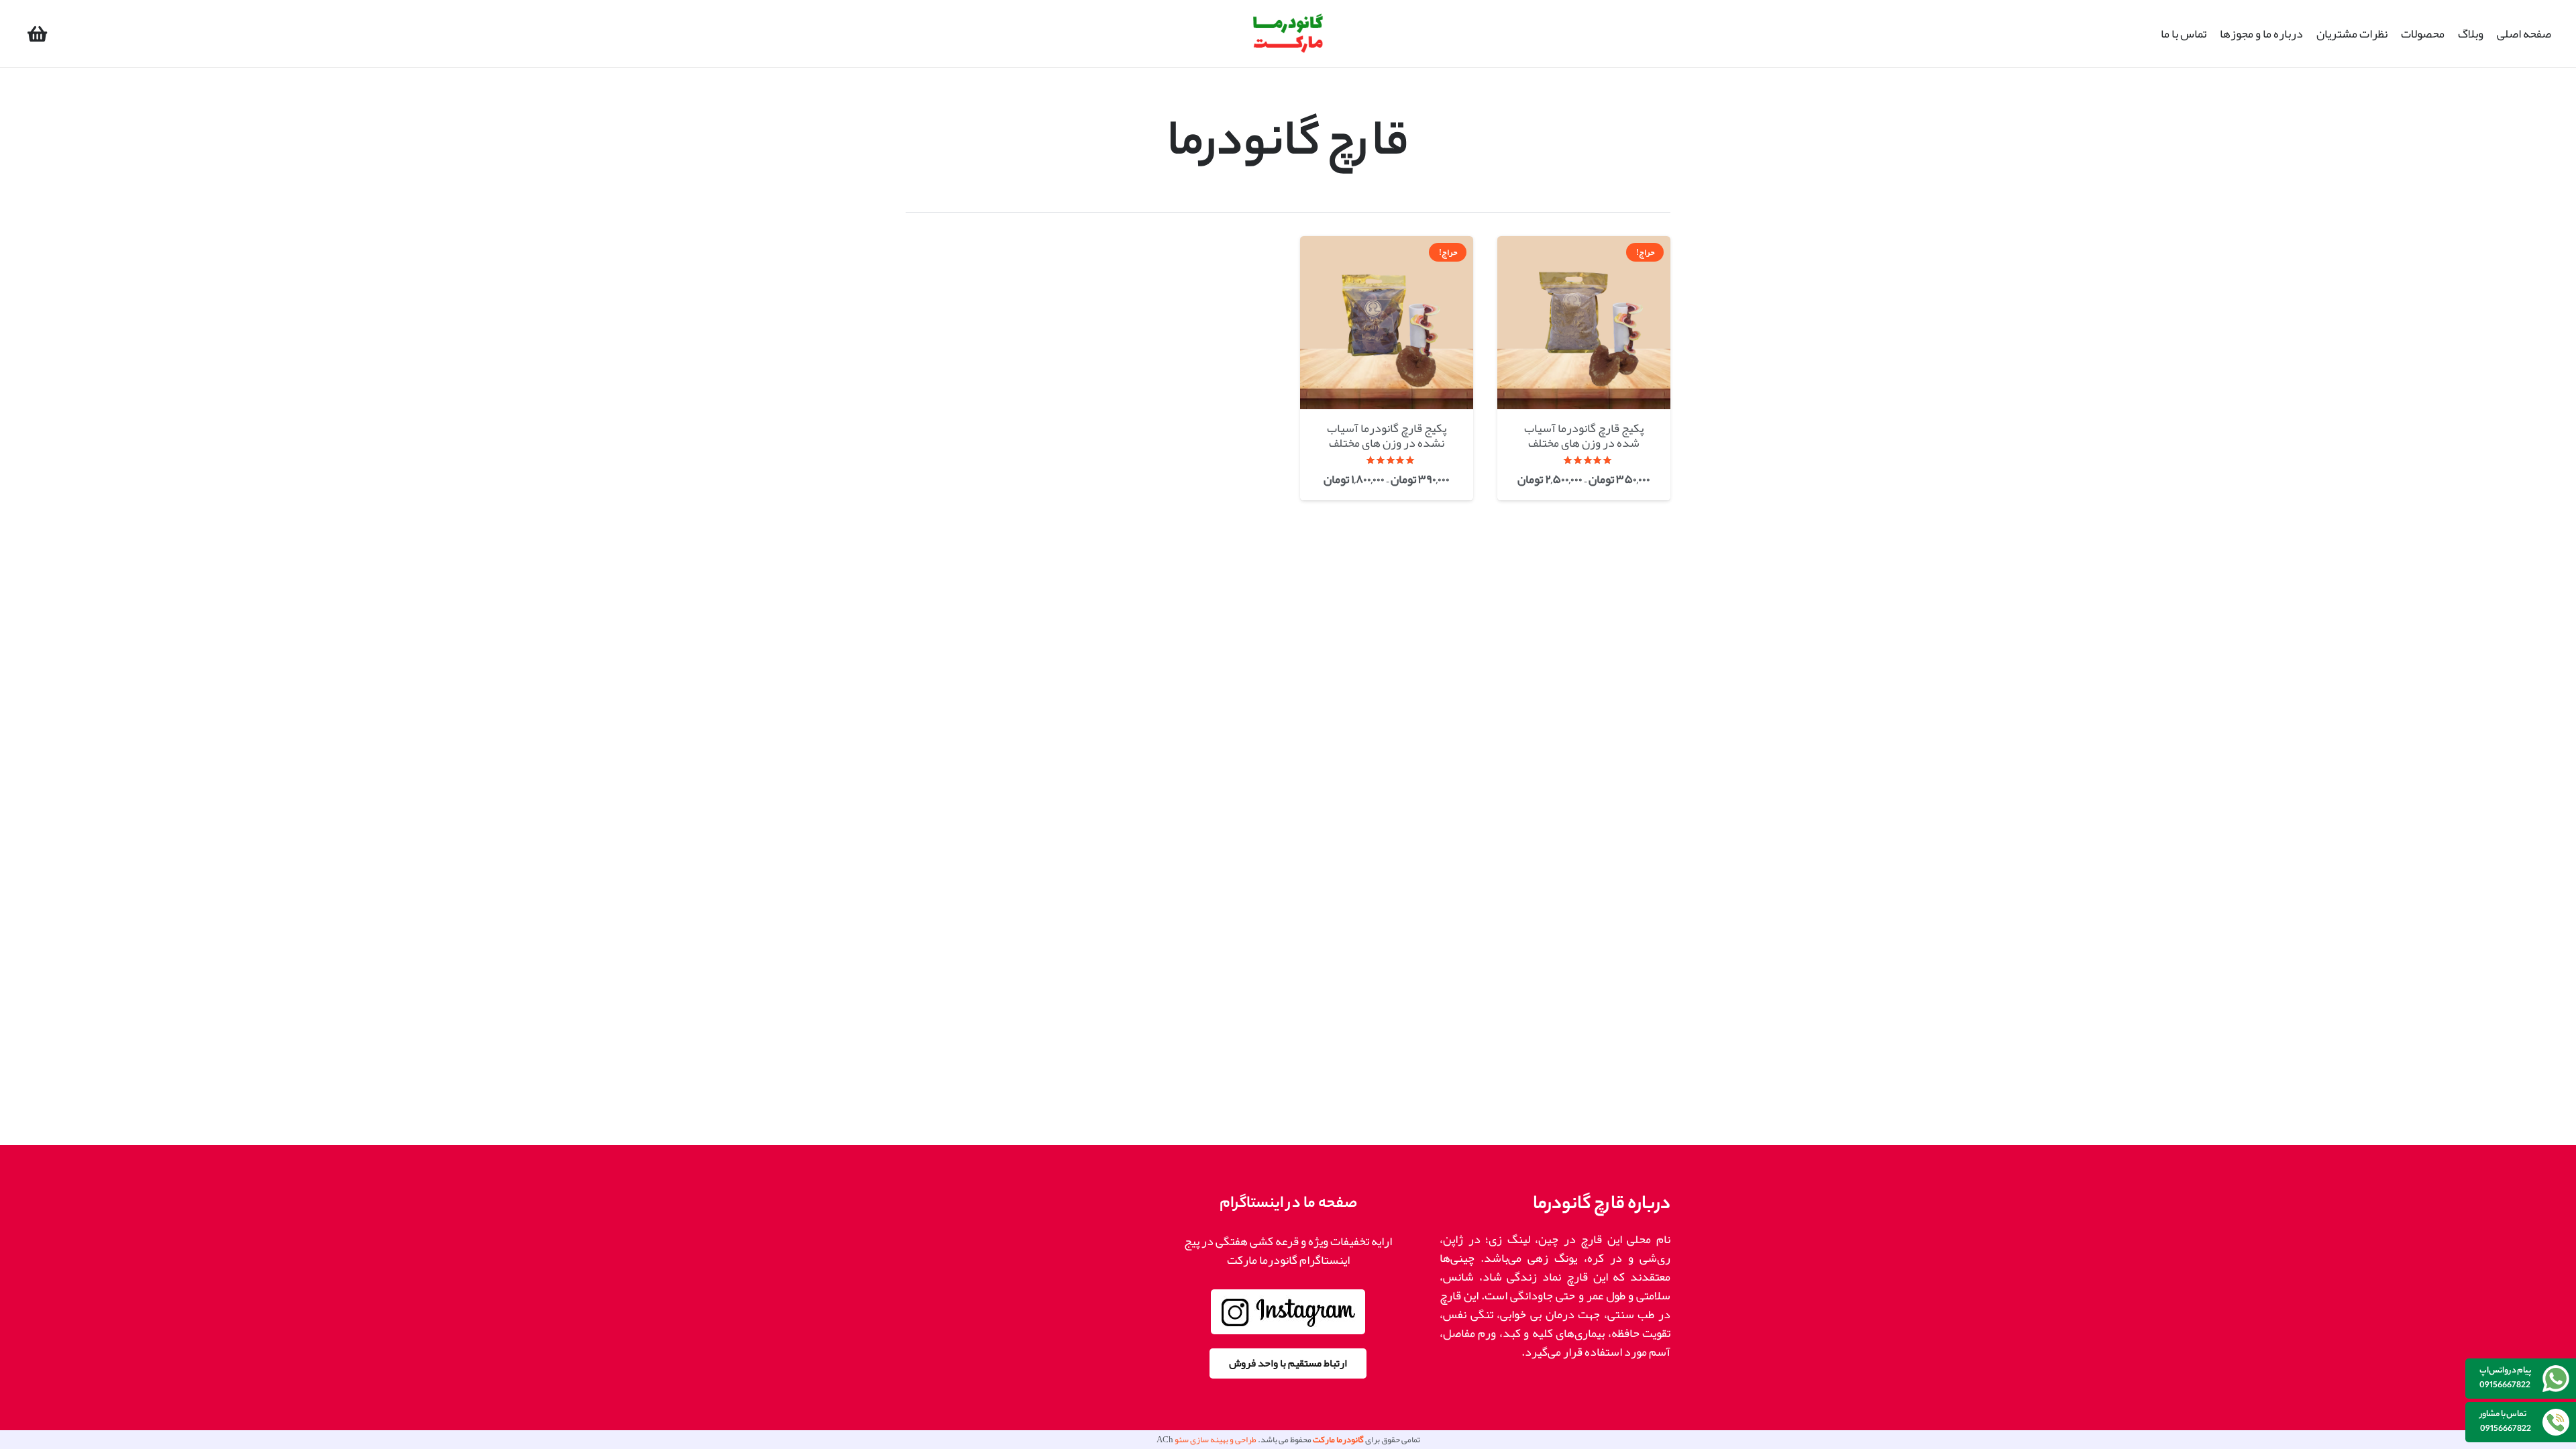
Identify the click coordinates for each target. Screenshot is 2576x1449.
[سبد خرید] (37, 34)
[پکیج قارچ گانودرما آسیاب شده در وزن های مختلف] (1584, 368)
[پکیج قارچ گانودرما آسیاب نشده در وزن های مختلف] (1387, 368)
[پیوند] (1288, 34)
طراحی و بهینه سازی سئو (1216, 1440)
